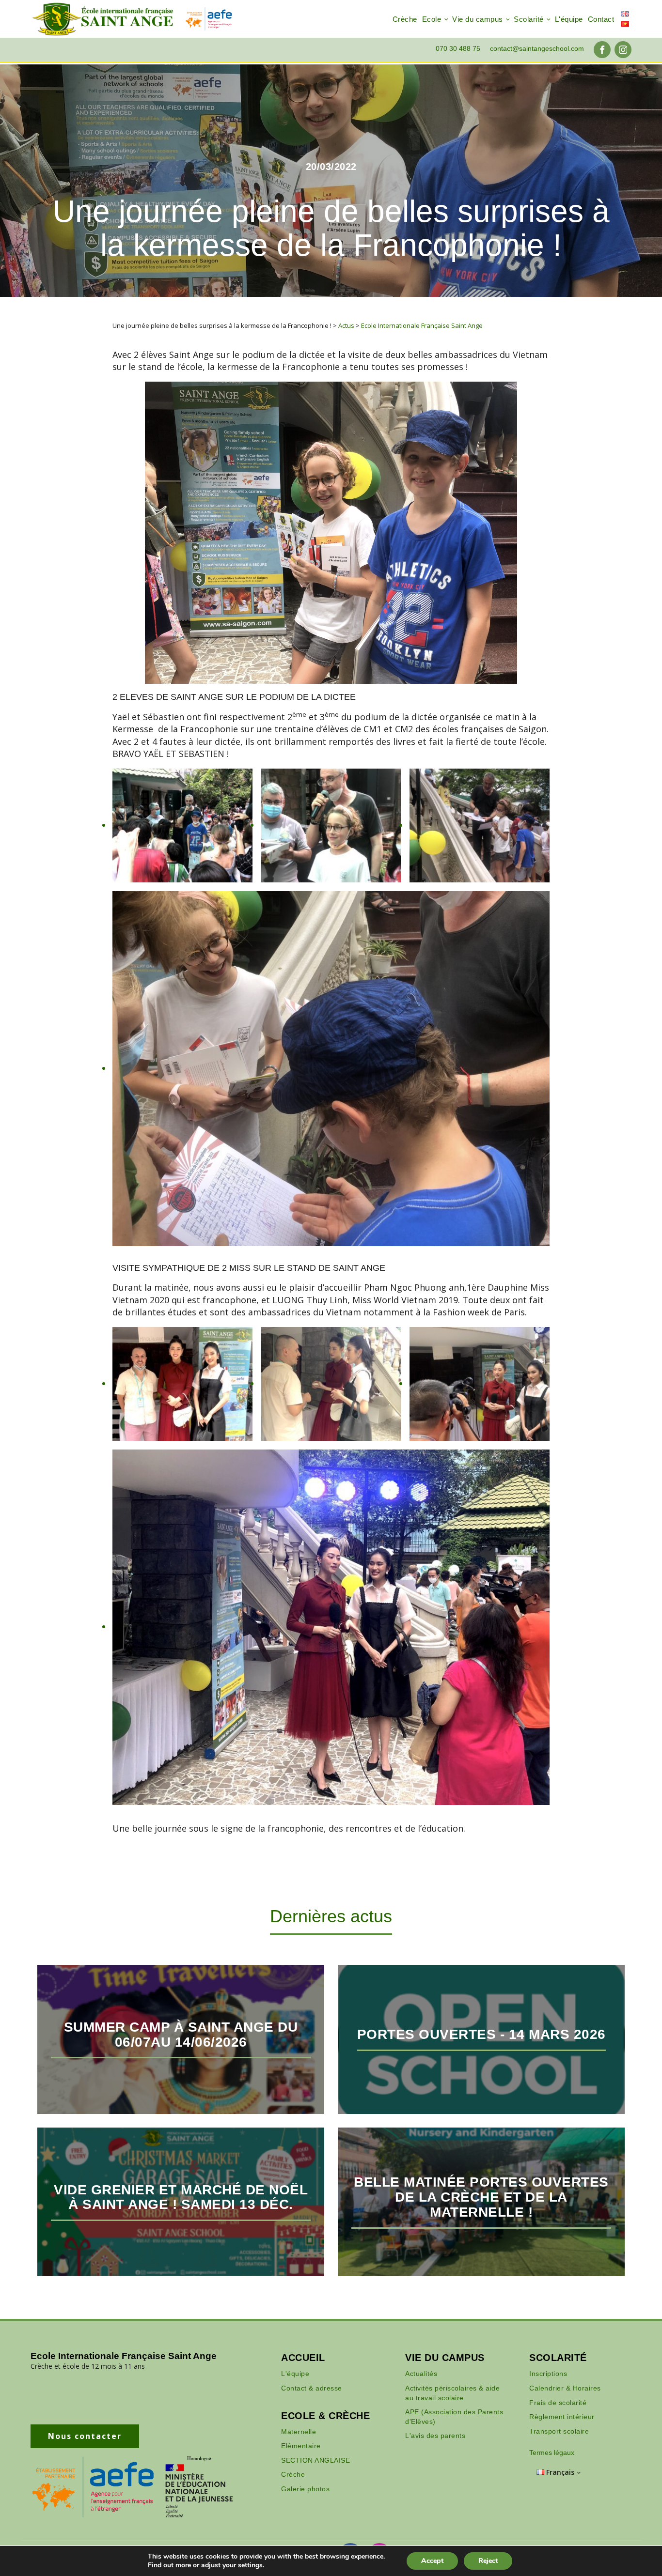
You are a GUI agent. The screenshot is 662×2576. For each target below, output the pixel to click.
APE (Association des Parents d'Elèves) (454, 2417)
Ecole (432, 19)
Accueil (303, 2358)
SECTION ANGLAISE (315, 2460)
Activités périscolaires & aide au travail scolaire (452, 2393)
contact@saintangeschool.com (537, 48)
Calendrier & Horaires (565, 2388)
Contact (601, 19)
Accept (432, 2561)
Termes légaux (552, 2453)
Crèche (405, 19)
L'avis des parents (435, 2436)
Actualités (421, 2374)
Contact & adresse (312, 2388)
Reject (488, 2561)
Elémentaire (301, 2446)
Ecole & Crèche (325, 2416)
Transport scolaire (559, 2431)
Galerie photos (305, 2489)
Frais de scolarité (558, 2403)
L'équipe (569, 19)
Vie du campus (478, 19)
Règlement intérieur (562, 2417)
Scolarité (529, 19)
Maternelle (299, 2432)
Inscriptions (548, 2374)
